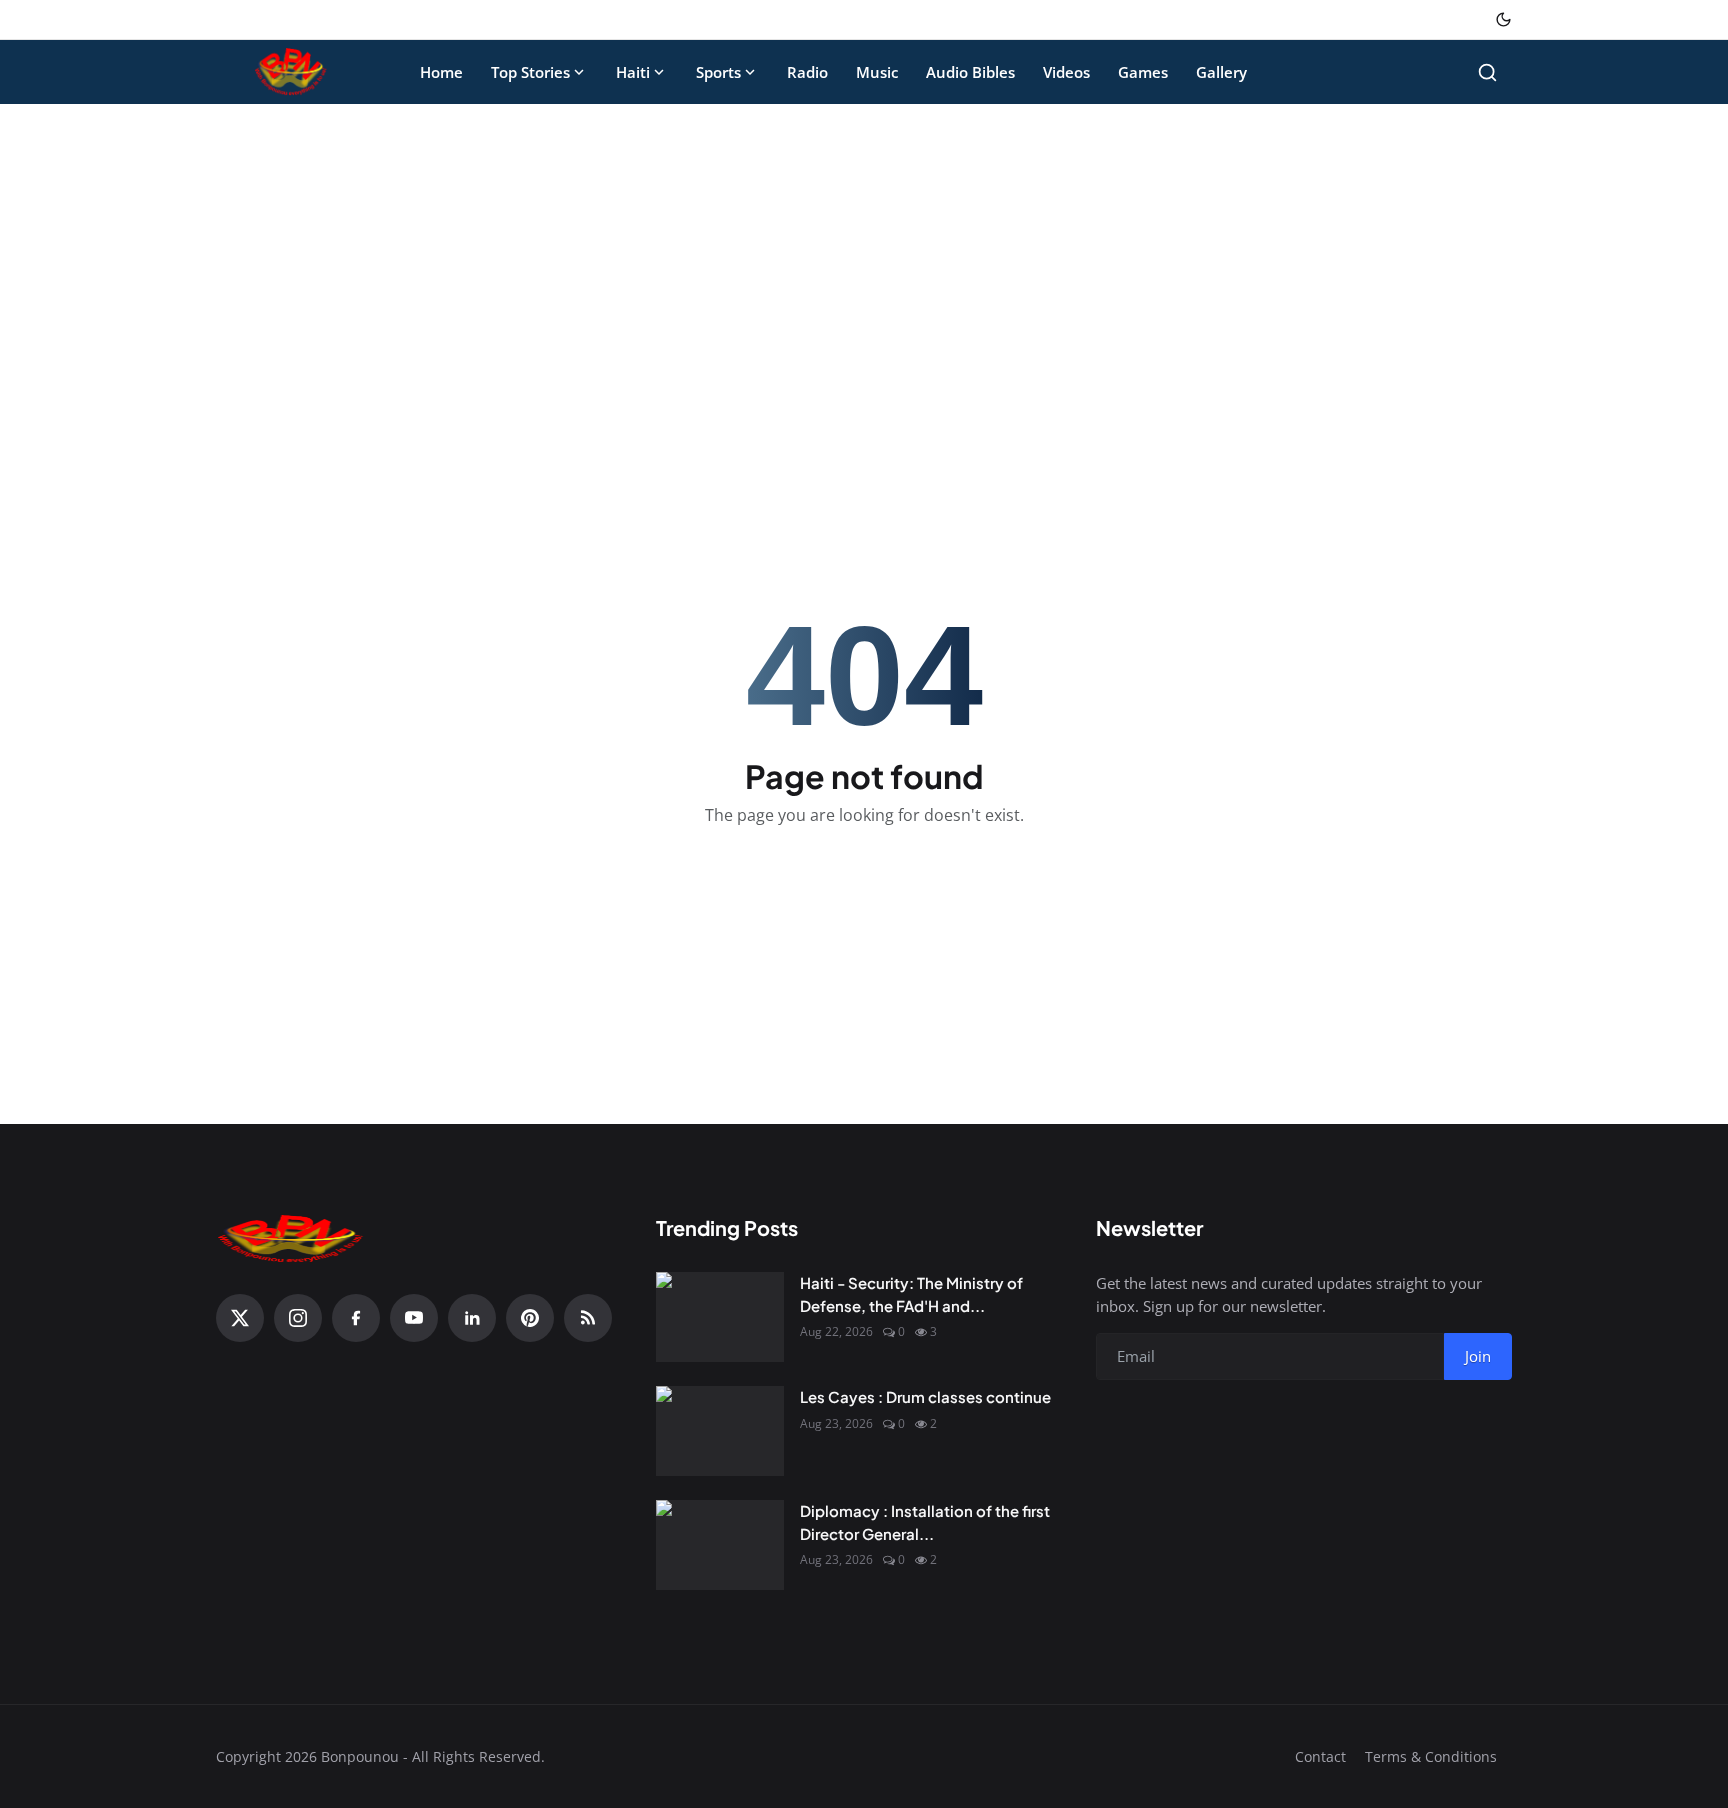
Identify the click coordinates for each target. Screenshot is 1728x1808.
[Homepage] (291, 72)
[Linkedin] (472, 1318)
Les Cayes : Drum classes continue (925, 1396)
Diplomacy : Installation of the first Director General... (925, 1522)
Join (1478, 1356)
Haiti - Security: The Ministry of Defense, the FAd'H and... (911, 1294)
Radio (807, 72)
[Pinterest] (530, 1318)
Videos (1066, 72)
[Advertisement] (864, 268)
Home (441, 72)
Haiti (633, 72)
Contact (1320, 1756)
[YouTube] (414, 1318)
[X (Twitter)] (240, 1318)
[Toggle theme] (1503, 19)
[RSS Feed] (588, 1318)
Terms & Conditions (1431, 1756)
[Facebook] (356, 1318)
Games (1143, 72)
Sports (718, 72)
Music (877, 72)
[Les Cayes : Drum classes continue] (720, 1431)
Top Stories (530, 72)
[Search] (1487, 72)
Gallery (1221, 72)
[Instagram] (298, 1318)
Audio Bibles (970, 72)
